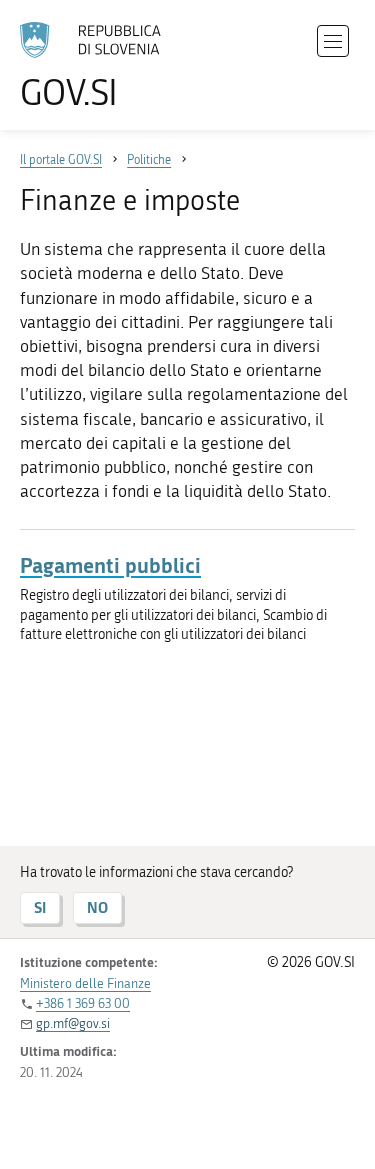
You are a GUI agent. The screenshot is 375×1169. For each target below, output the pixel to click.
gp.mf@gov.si (73, 1023)
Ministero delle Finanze (85, 983)
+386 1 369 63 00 (83, 1003)
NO (97, 907)
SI (40, 907)
